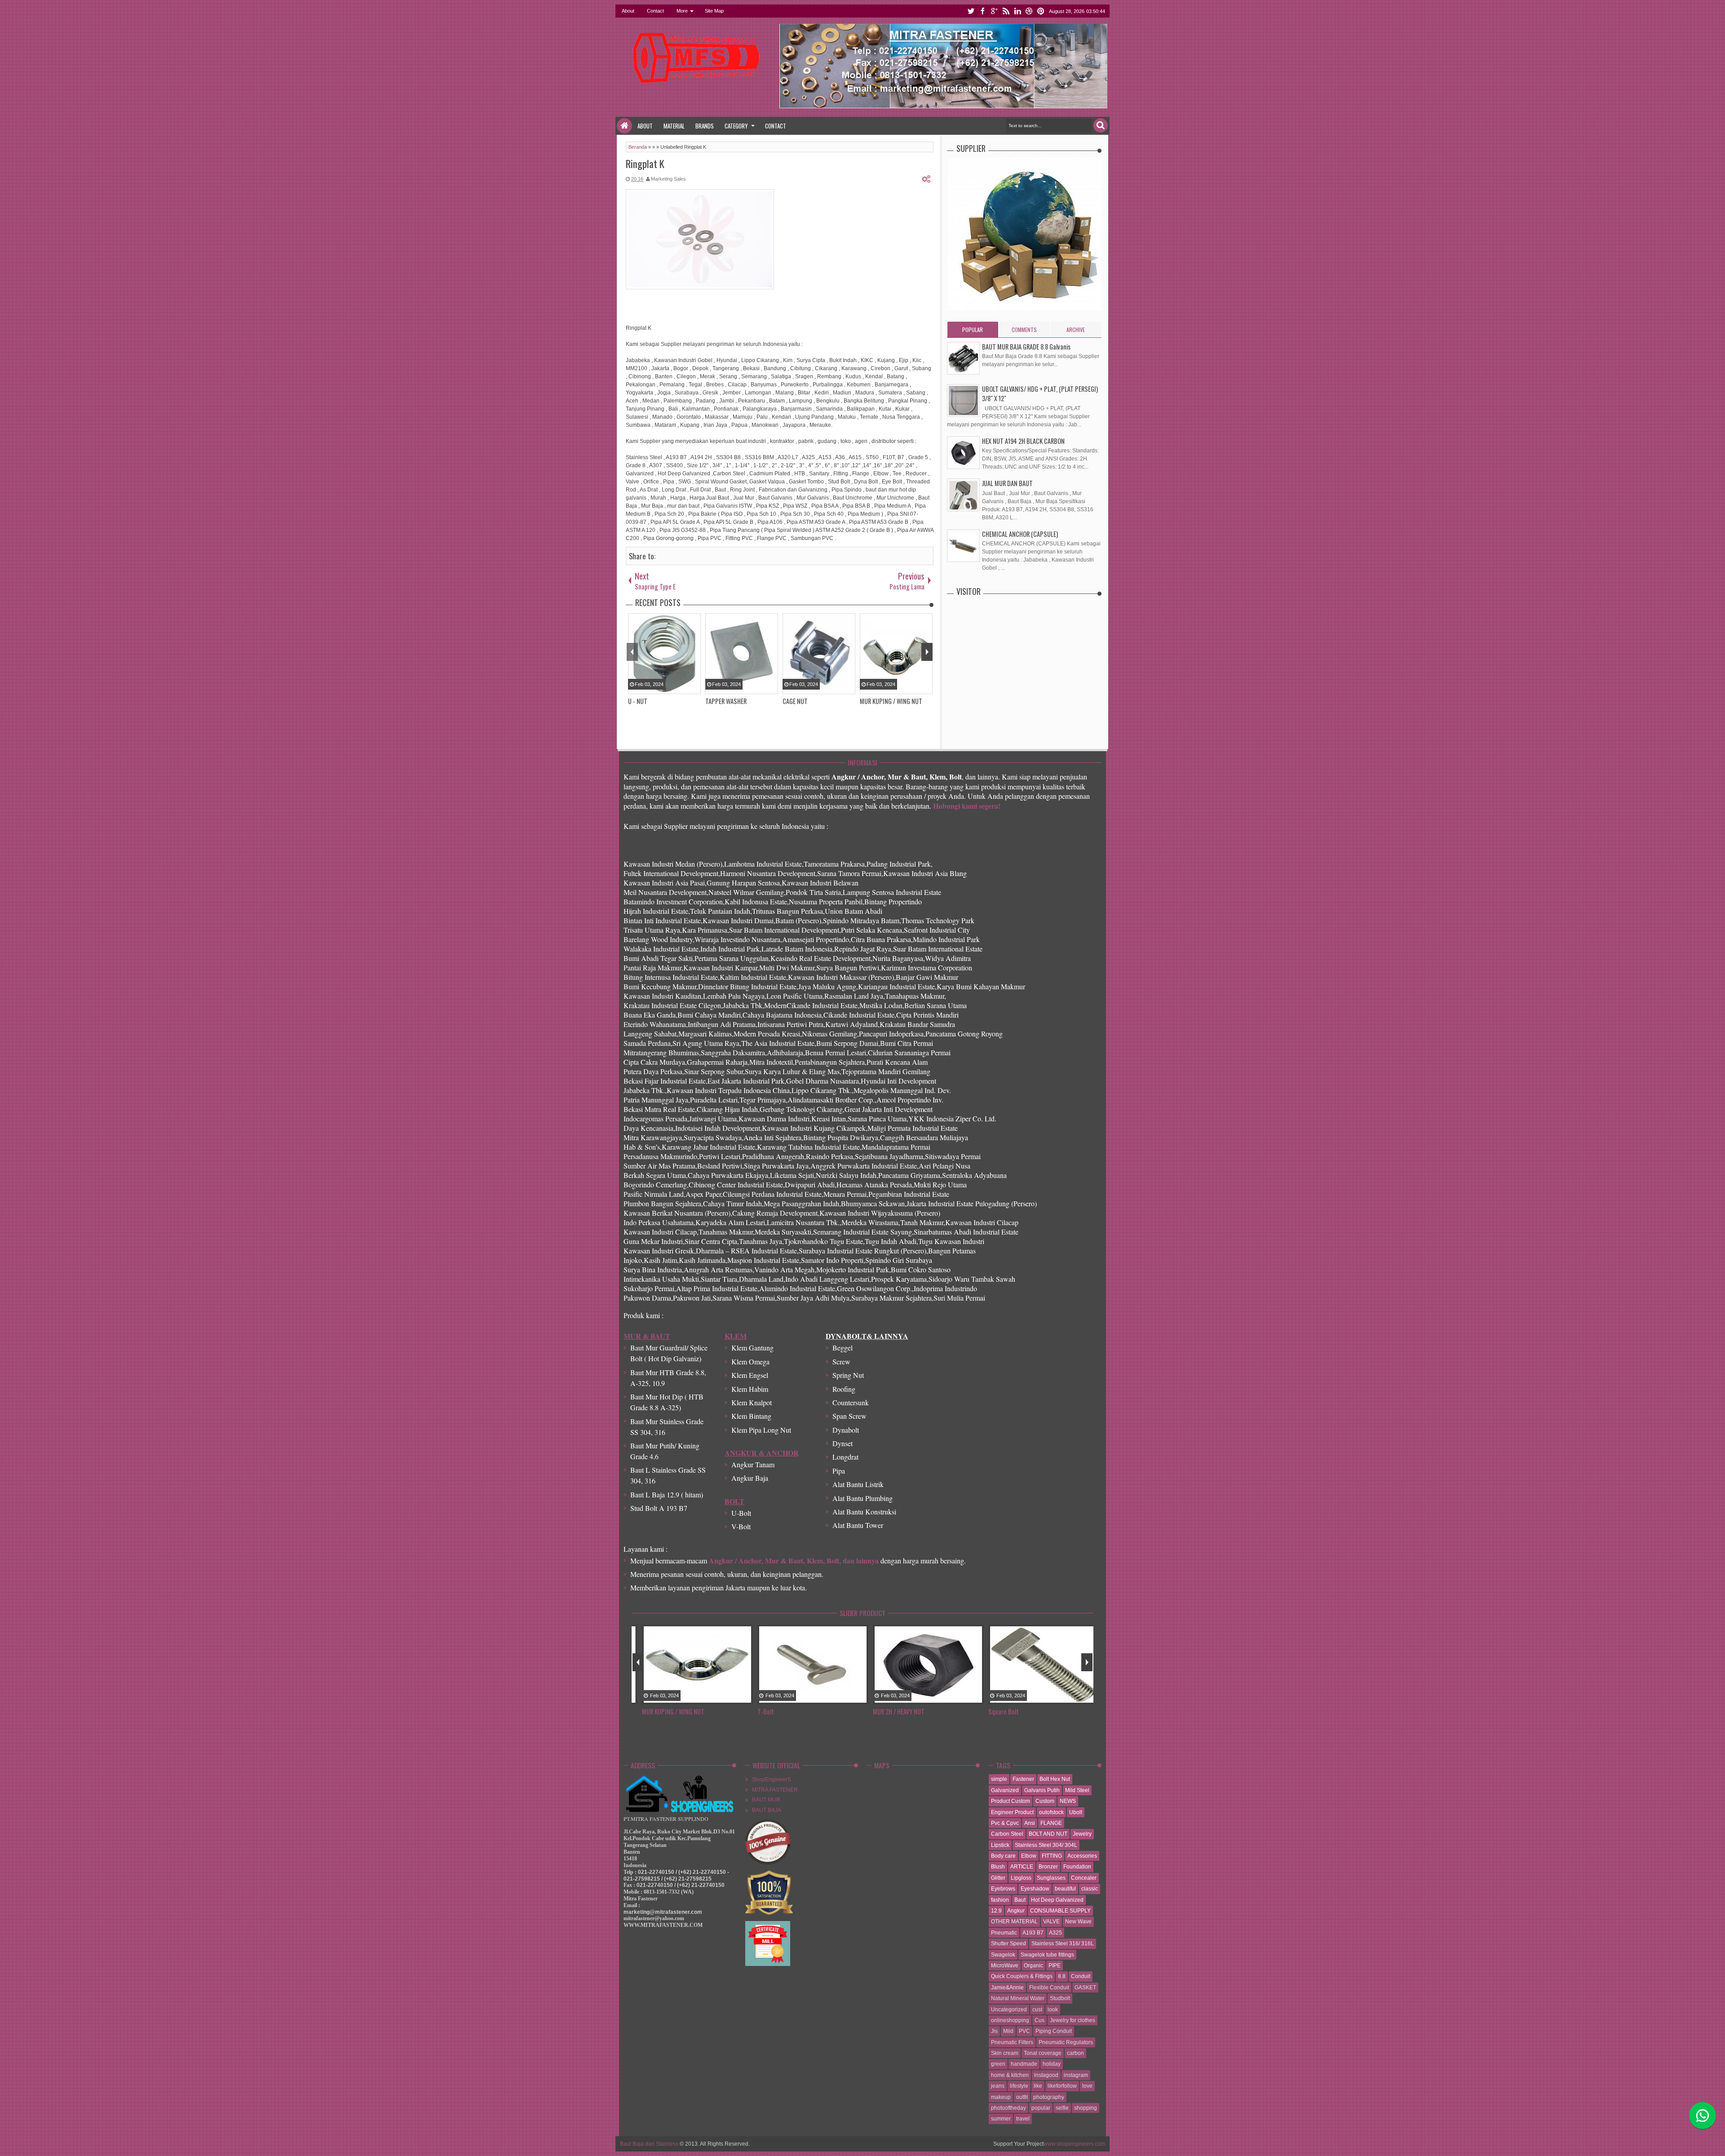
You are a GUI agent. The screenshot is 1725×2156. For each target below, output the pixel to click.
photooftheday (1008, 2108)
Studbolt (1060, 1998)
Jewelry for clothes (1073, 2020)
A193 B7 (1033, 1933)
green (998, 2064)
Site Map (714, 11)
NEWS (1068, 1801)
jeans (998, 2086)
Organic (1033, 1966)
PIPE (1055, 1966)
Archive (1076, 330)
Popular (973, 330)
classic (1090, 1889)
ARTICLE (1022, 1867)
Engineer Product (1012, 1812)
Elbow (1029, 1856)
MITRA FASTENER (775, 1790)
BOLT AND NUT (1048, 1834)
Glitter (998, 1878)
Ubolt (1076, 1812)
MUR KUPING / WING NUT (665, 1711)
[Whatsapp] (1703, 2116)
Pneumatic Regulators (1066, 2042)
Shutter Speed (1008, 1943)
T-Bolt (758, 1711)
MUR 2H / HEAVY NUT (891, 1711)
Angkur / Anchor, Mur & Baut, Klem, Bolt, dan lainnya (794, 1561)
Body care (1003, 1856)
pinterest (1041, 11)
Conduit (1081, 1976)
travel (1023, 2119)
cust (1037, 2010)
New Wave (1078, 1921)
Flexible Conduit (1049, 1988)
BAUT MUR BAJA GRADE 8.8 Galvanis (1026, 347)
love (1087, 2086)
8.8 (1062, 1976)
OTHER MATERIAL (1014, 1921)
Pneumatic (1004, 1933)
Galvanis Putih (1042, 1790)
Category (736, 126)
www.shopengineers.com (1074, 2144)
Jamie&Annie (1007, 1988)
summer (1001, 2119)
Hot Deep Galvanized (1057, 1900)
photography (1049, 2097)
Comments (1024, 330)
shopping (1086, 2108)
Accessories (1082, 1856)
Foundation (1077, 1867)
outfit (1022, 2097)
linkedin (1017, 11)
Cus (1039, 2020)
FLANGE (1051, 1823)
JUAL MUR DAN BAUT (1007, 483)
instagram (1076, 2075)
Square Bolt (995, 1711)
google (994, 11)
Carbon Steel (1007, 1834)
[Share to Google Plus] (737, 1698)
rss (1006, 11)
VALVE (1051, 1921)
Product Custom (1011, 1801)
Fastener (1023, 1779)
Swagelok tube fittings (1047, 1955)
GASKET (1085, 1988)
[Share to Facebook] (714, 1698)
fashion (1000, 1900)
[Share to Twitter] (725, 1698)
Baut (1020, 1900)
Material (674, 126)
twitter (971, 11)
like (1038, 2086)
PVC (1024, 2031)
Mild (1008, 2031)
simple (999, 1779)
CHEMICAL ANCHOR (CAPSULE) (1020, 534)
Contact (655, 11)
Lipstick (1000, 1845)
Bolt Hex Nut (1055, 1779)
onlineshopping (1010, 2020)
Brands (705, 126)
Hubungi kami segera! (967, 806)
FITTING (1052, 1856)
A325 (1055, 1933)
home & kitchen (1010, 2075)
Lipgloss (1021, 1878)
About (628, 11)
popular (1041, 2108)
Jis (994, 2031)
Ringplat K (645, 164)
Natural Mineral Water (1018, 1998)
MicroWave (1005, 1966)
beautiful (1065, 1889)
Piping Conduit (1054, 2031)
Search (1101, 125)
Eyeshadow (1035, 1889)
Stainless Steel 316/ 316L (1063, 1943)
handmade (1024, 2064)
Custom (1045, 1801)
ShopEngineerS (772, 1780)
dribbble (1029, 11)
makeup (1001, 2097)
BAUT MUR (766, 1800)
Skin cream (1005, 2053)
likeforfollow (1062, 2086)
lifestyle (1019, 2086)
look (1053, 2010)
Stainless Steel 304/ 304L (1046, 1845)
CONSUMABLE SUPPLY (1060, 1911)
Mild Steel (1077, 1790)
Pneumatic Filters (1012, 2042)
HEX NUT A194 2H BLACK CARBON (1023, 441)
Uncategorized (1009, 2010)
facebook (982, 11)
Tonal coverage (1043, 2053)
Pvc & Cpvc (1005, 1823)
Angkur (1016, 1911)
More (682, 11)
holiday (1052, 2064)
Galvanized (1005, 1790)
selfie (1062, 2108)
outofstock (1051, 1812)
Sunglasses (1051, 1878)
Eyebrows (1003, 1889)
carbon (1075, 2053)
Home (624, 126)
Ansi (1030, 1823)
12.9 (996, 1911)
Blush (998, 1867)
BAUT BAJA (767, 1810)
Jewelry (1082, 1834)
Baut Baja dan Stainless (649, 2144)
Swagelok (1003, 1955)
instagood (1046, 2075)
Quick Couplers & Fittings (1022, 1976)
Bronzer (1048, 1867)
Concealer (1084, 1878)
